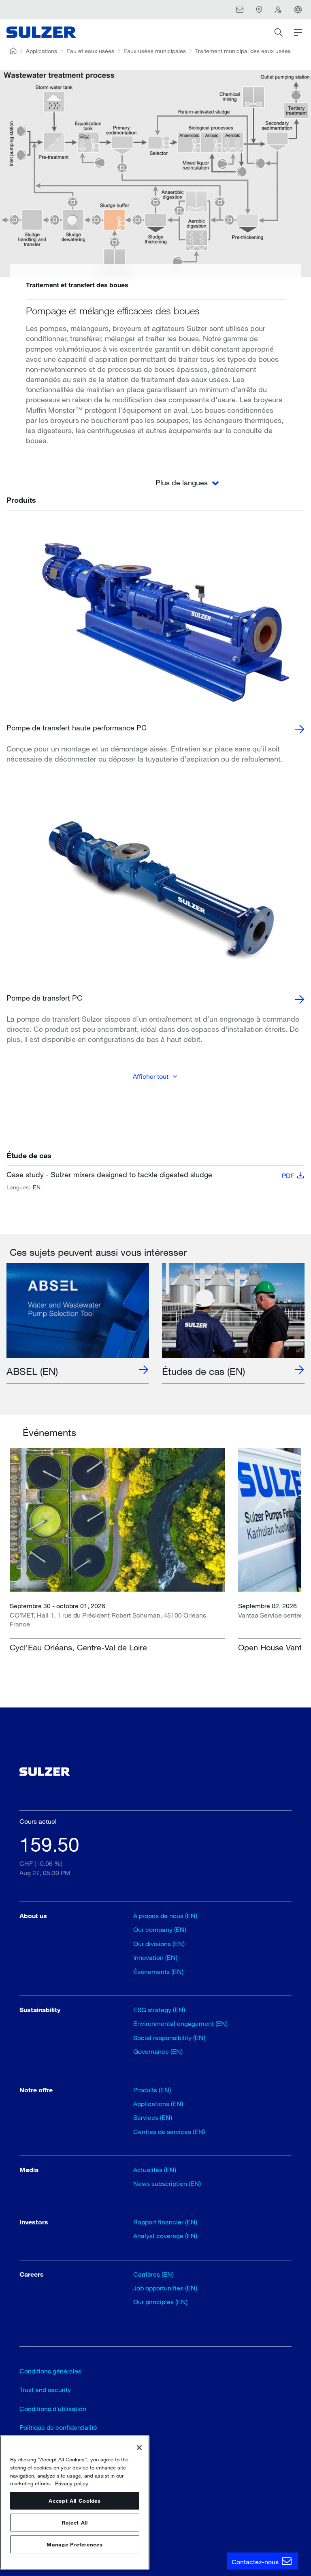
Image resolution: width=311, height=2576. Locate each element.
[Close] (139, 2448)
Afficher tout (151, 1076)
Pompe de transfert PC (44, 998)
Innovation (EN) (155, 1957)
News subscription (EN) (167, 2183)
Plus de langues (183, 482)
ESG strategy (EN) (159, 2009)
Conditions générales (50, 2371)
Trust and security (45, 2389)
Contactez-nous (256, 2562)
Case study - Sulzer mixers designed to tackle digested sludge (150, 1175)
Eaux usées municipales (155, 51)
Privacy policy (72, 2483)
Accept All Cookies (75, 2501)
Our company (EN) (160, 1929)
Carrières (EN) (153, 2274)
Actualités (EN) (155, 2169)
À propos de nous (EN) (165, 1915)
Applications (42, 51)
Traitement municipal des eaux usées (243, 51)
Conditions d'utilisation (53, 2408)
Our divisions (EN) (159, 1943)
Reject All (75, 2523)
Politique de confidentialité (58, 2427)
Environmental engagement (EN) (180, 2023)
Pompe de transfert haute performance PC (77, 728)
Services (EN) (153, 2117)
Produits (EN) (152, 2090)
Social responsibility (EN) (169, 2037)
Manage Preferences (75, 2544)
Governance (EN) (158, 2051)
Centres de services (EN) (169, 2131)
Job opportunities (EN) (165, 2288)
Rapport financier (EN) (165, 2222)
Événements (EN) (158, 1971)
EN (37, 1187)
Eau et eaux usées (90, 51)
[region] (75, 2502)
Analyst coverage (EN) (165, 2236)
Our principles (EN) (160, 2302)
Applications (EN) (158, 2103)
